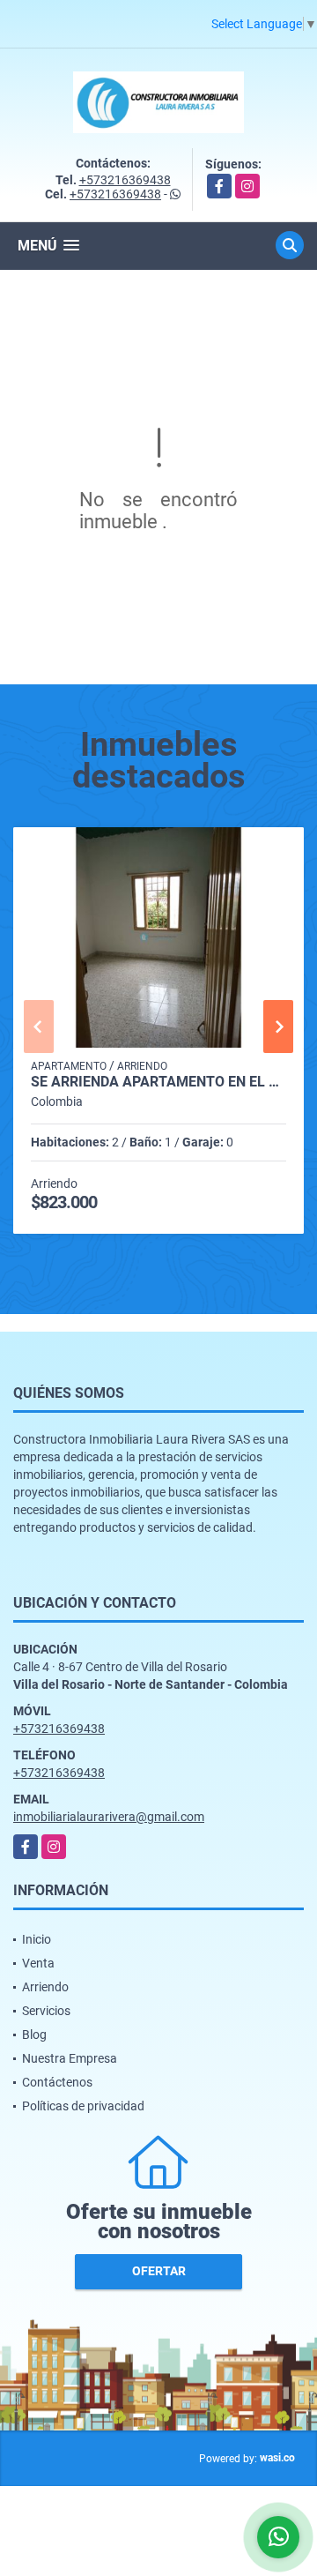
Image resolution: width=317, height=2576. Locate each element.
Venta (38, 1963)
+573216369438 (125, 180)
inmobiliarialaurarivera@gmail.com (109, 1817)
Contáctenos (57, 2082)
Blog (34, 2035)
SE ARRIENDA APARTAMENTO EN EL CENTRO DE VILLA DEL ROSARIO (158, 1082)
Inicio (37, 1939)
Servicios (46, 2011)
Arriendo (45, 1987)
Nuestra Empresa (70, 2058)
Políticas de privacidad (83, 2106)
